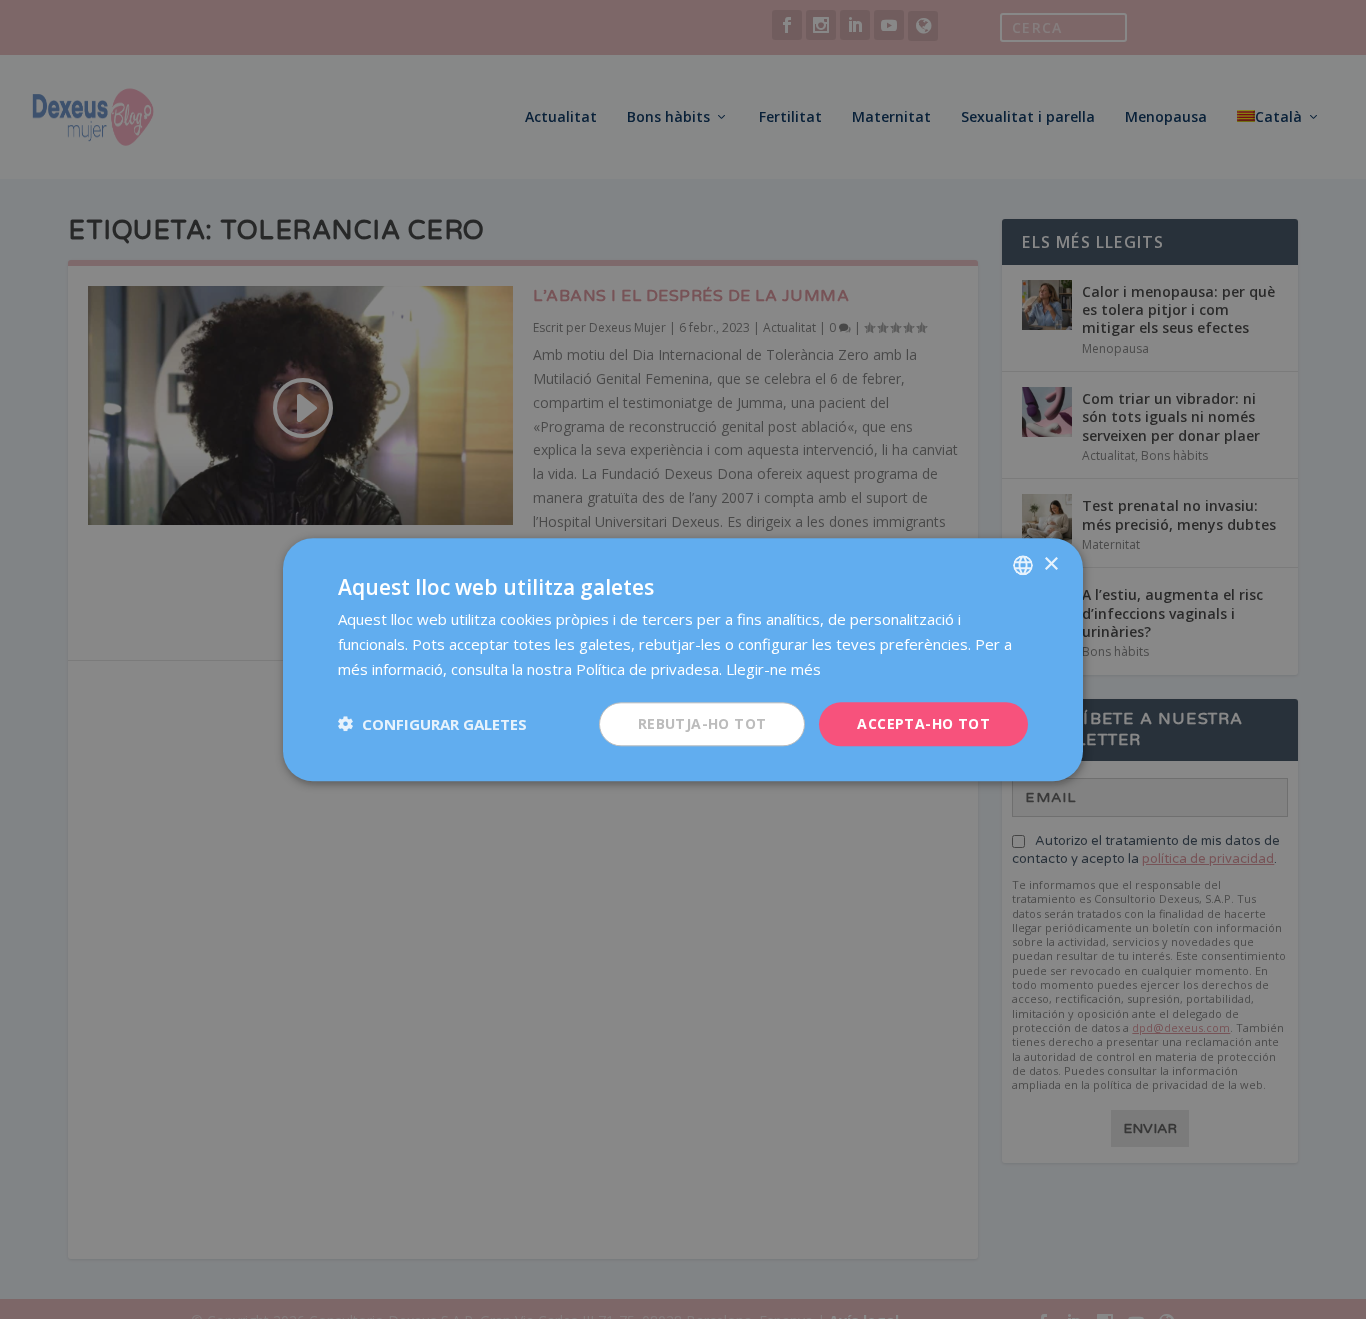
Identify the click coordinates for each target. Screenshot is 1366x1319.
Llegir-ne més (773, 669)
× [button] (1050, 563)
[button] (432, 724)
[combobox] (1023, 565)
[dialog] (683, 659)
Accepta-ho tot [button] (923, 722)
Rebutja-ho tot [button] (702, 722)
